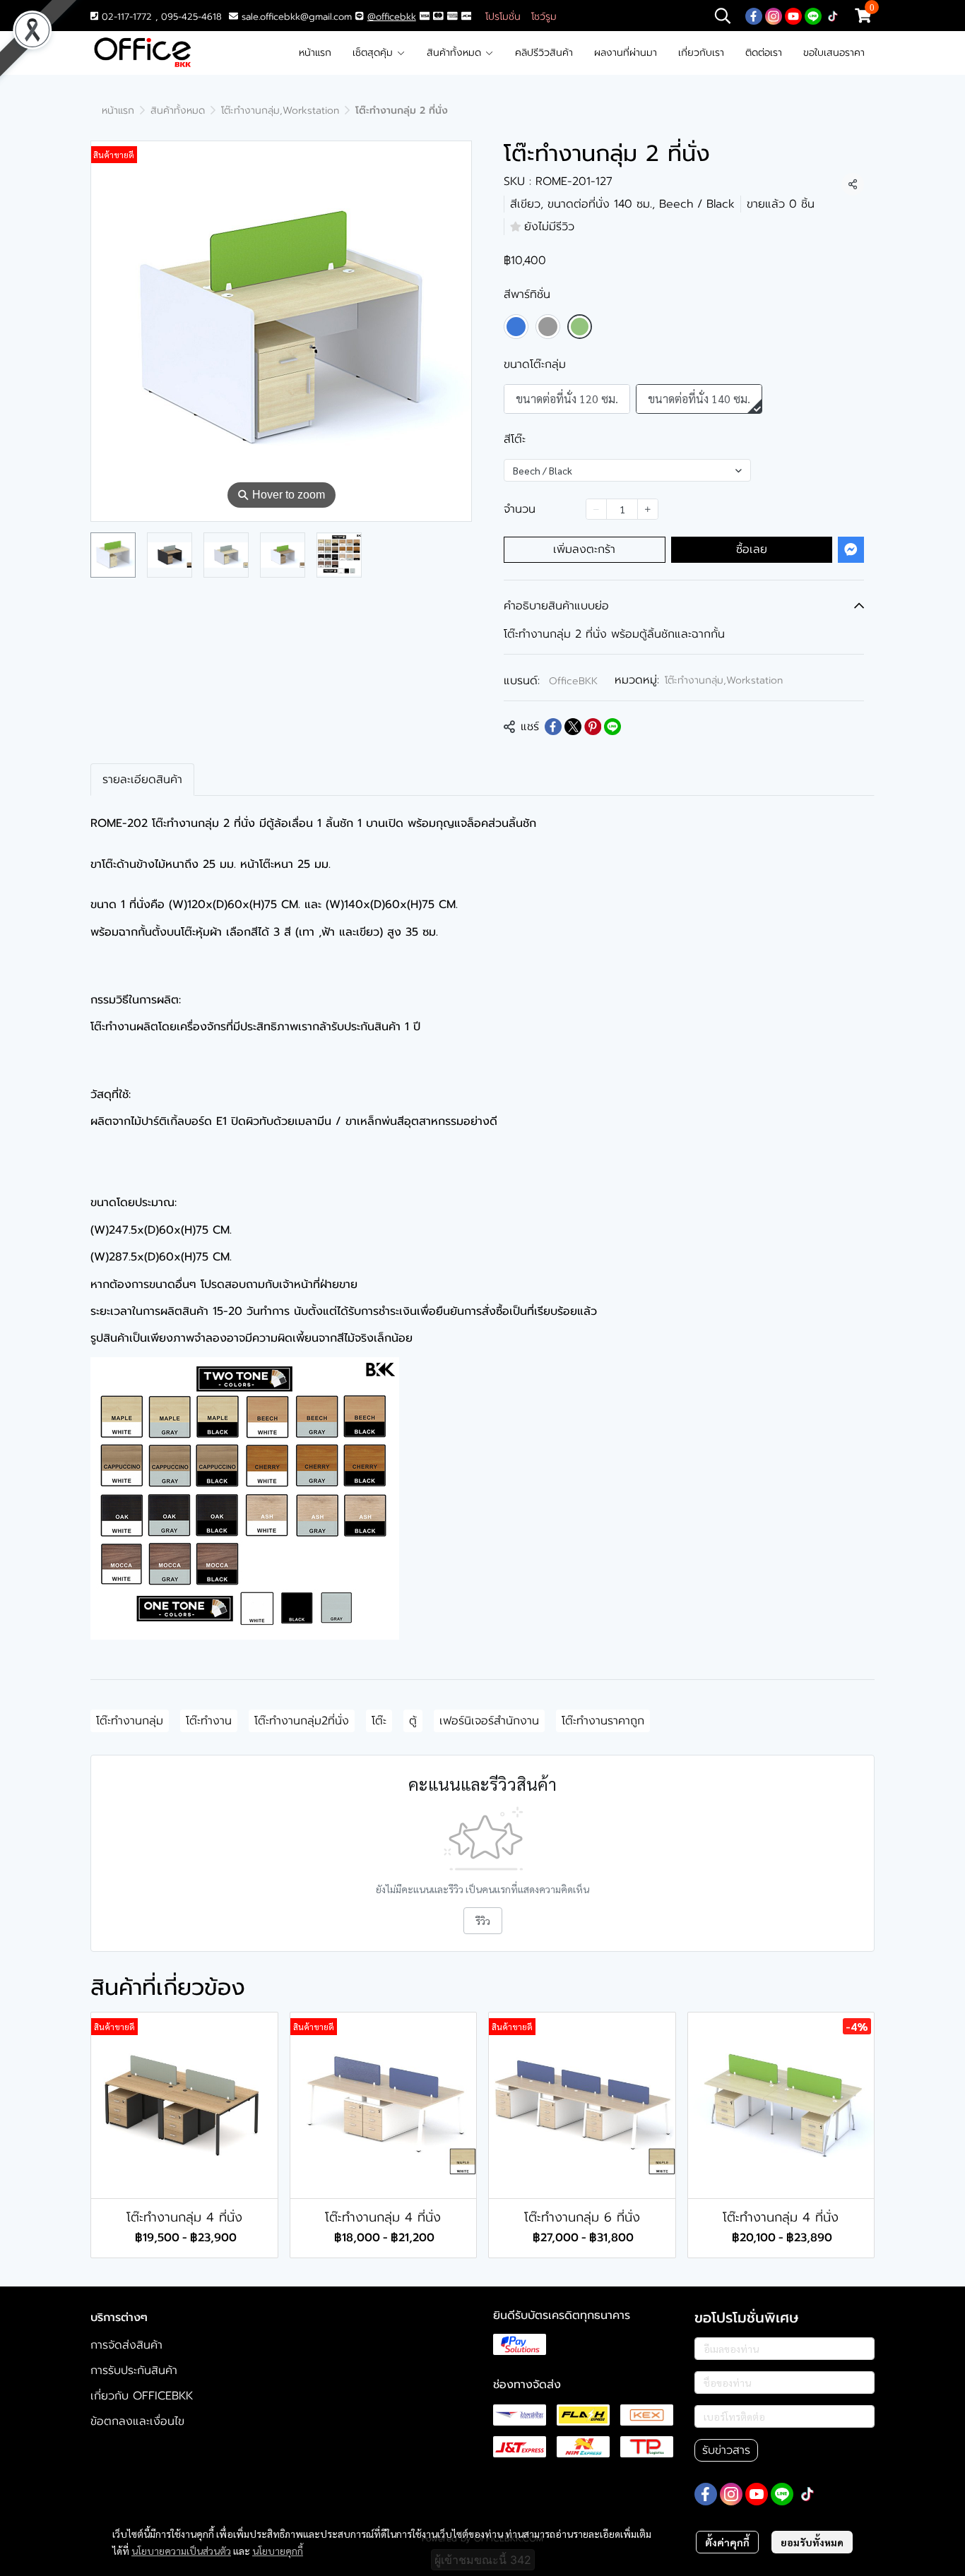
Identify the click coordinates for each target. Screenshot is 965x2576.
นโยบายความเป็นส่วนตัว (181, 2551)
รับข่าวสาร (726, 2450)
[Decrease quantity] (596, 509)
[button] (723, 16)
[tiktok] (833, 16)
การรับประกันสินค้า (134, 2371)
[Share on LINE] (612, 727)
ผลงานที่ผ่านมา (626, 53)
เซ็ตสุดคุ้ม (374, 53)
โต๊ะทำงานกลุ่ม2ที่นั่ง (302, 1721)
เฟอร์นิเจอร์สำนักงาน (489, 1721)
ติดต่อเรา (764, 53)
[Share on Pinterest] (593, 727)
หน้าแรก (315, 53)
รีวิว (483, 1921)
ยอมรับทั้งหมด (812, 2542)
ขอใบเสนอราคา (834, 53)
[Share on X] (573, 727)
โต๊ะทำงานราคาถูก (603, 1721)
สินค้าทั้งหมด (456, 53)
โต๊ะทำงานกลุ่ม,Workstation (280, 111)
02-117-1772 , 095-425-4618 (160, 17)
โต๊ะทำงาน (209, 1721)
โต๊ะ (379, 1721)
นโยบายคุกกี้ (278, 2551)
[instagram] (774, 16)
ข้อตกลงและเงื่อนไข (137, 2421)
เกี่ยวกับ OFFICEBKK (142, 2396)
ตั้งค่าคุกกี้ (727, 2542)
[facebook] (754, 16)
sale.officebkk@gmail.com (297, 17)
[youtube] (793, 16)
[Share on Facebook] (553, 727)
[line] (813, 16)
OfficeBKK (573, 681)
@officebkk (392, 17)
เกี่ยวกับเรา (701, 53)
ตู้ (413, 1721)
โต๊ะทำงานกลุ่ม (130, 1721)
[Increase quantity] (648, 509)
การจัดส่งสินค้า (126, 2345)
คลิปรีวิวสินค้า (544, 53)
